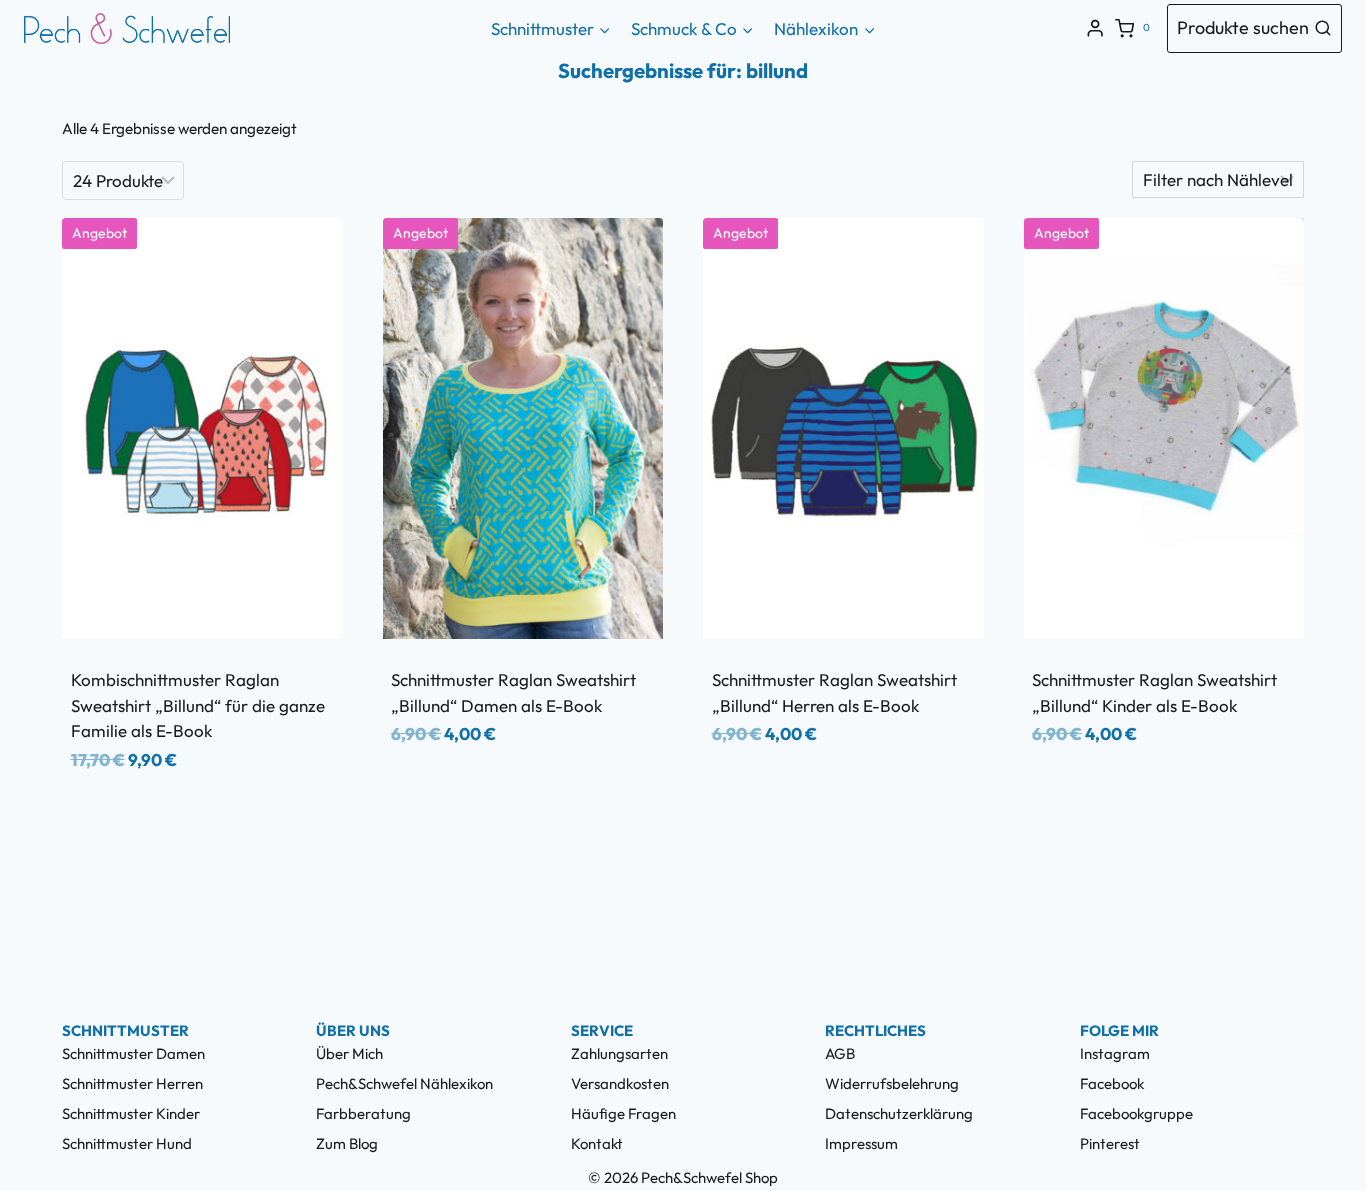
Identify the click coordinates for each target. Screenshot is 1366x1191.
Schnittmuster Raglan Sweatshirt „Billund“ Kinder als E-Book (1154, 692)
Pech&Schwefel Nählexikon (404, 1083)
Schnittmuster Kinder (131, 1113)
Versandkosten (620, 1083)
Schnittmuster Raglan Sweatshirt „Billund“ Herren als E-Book (834, 692)
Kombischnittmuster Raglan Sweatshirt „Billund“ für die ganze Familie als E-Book (198, 705)
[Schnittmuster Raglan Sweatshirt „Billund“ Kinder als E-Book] (1164, 428)
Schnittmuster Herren (132, 1083)
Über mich (349, 1053)
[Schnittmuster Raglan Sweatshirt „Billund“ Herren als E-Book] (843, 428)
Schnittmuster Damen (133, 1053)
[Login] (1095, 28)
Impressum (861, 1143)
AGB (840, 1053)
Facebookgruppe (1136, 1113)
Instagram (1115, 1053)
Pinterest (1110, 1143)
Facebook (1112, 1083)
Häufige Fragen (623, 1113)
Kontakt (597, 1143)
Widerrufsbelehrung (892, 1083)
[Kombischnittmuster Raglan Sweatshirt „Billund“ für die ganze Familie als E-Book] (202, 428)
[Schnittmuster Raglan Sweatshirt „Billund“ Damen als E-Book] (523, 428)
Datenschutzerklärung (899, 1113)
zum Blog (347, 1143)
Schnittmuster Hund (127, 1143)
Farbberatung (363, 1113)
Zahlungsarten (619, 1053)
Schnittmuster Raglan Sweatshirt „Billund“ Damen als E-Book (513, 692)
